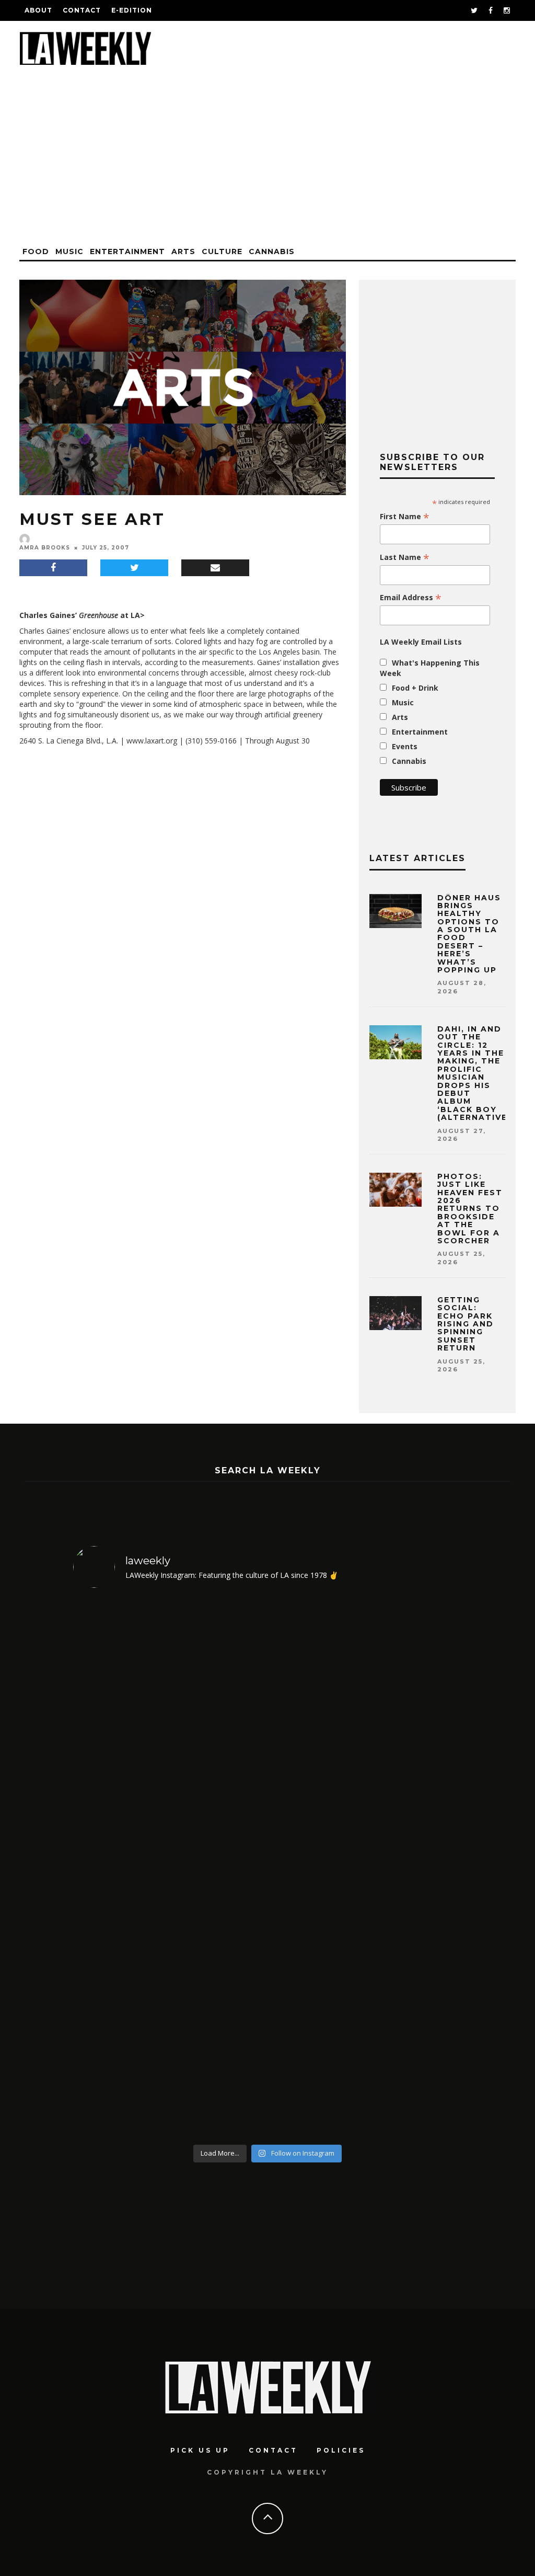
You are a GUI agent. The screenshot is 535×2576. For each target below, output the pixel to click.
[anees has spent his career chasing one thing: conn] (120, 1868)
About (38, 10)
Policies (341, 2450)
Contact (82, 10)
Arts (183, 251)
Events (405, 746)
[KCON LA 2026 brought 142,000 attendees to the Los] (317, 1868)
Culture (222, 251)
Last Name (405, 557)
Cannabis (272, 251)
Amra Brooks (45, 548)
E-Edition (132, 10)
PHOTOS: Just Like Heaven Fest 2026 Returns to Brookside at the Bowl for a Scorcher (470, 1209)
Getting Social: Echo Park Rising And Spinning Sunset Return (466, 1324)
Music (69, 251)
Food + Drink (415, 688)
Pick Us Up (200, 2450)
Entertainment (127, 251)
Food (36, 251)
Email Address (411, 598)
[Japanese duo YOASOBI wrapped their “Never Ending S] (219, 1868)
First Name (405, 517)
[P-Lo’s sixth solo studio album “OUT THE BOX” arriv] (416, 1868)
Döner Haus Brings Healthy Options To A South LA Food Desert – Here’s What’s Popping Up (470, 934)
